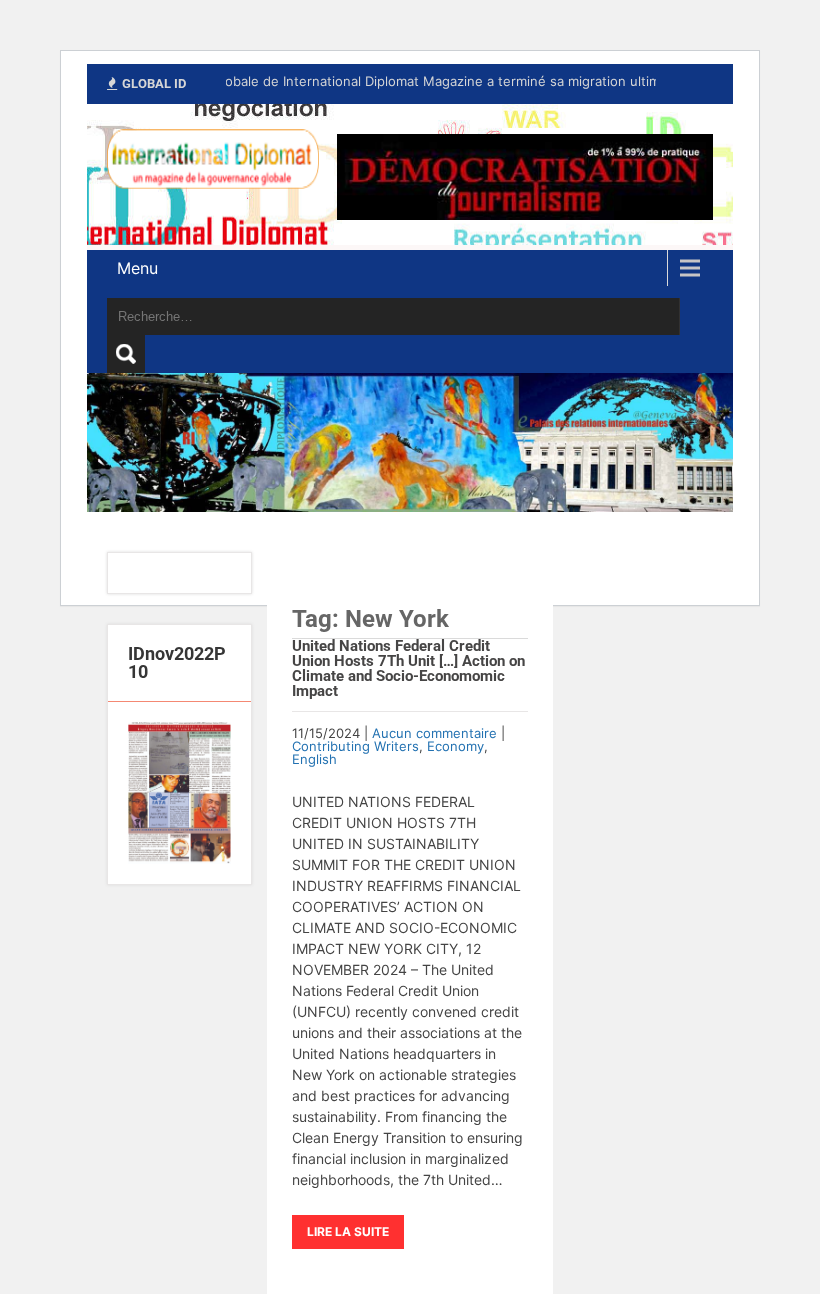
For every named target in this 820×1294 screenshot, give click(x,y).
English (314, 759)
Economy (455, 746)
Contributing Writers (355, 746)
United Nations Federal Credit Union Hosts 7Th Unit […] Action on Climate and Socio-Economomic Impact (408, 668)
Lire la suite (348, 1231)
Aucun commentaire (434, 733)
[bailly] (179, 793)
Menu (137, 268)
